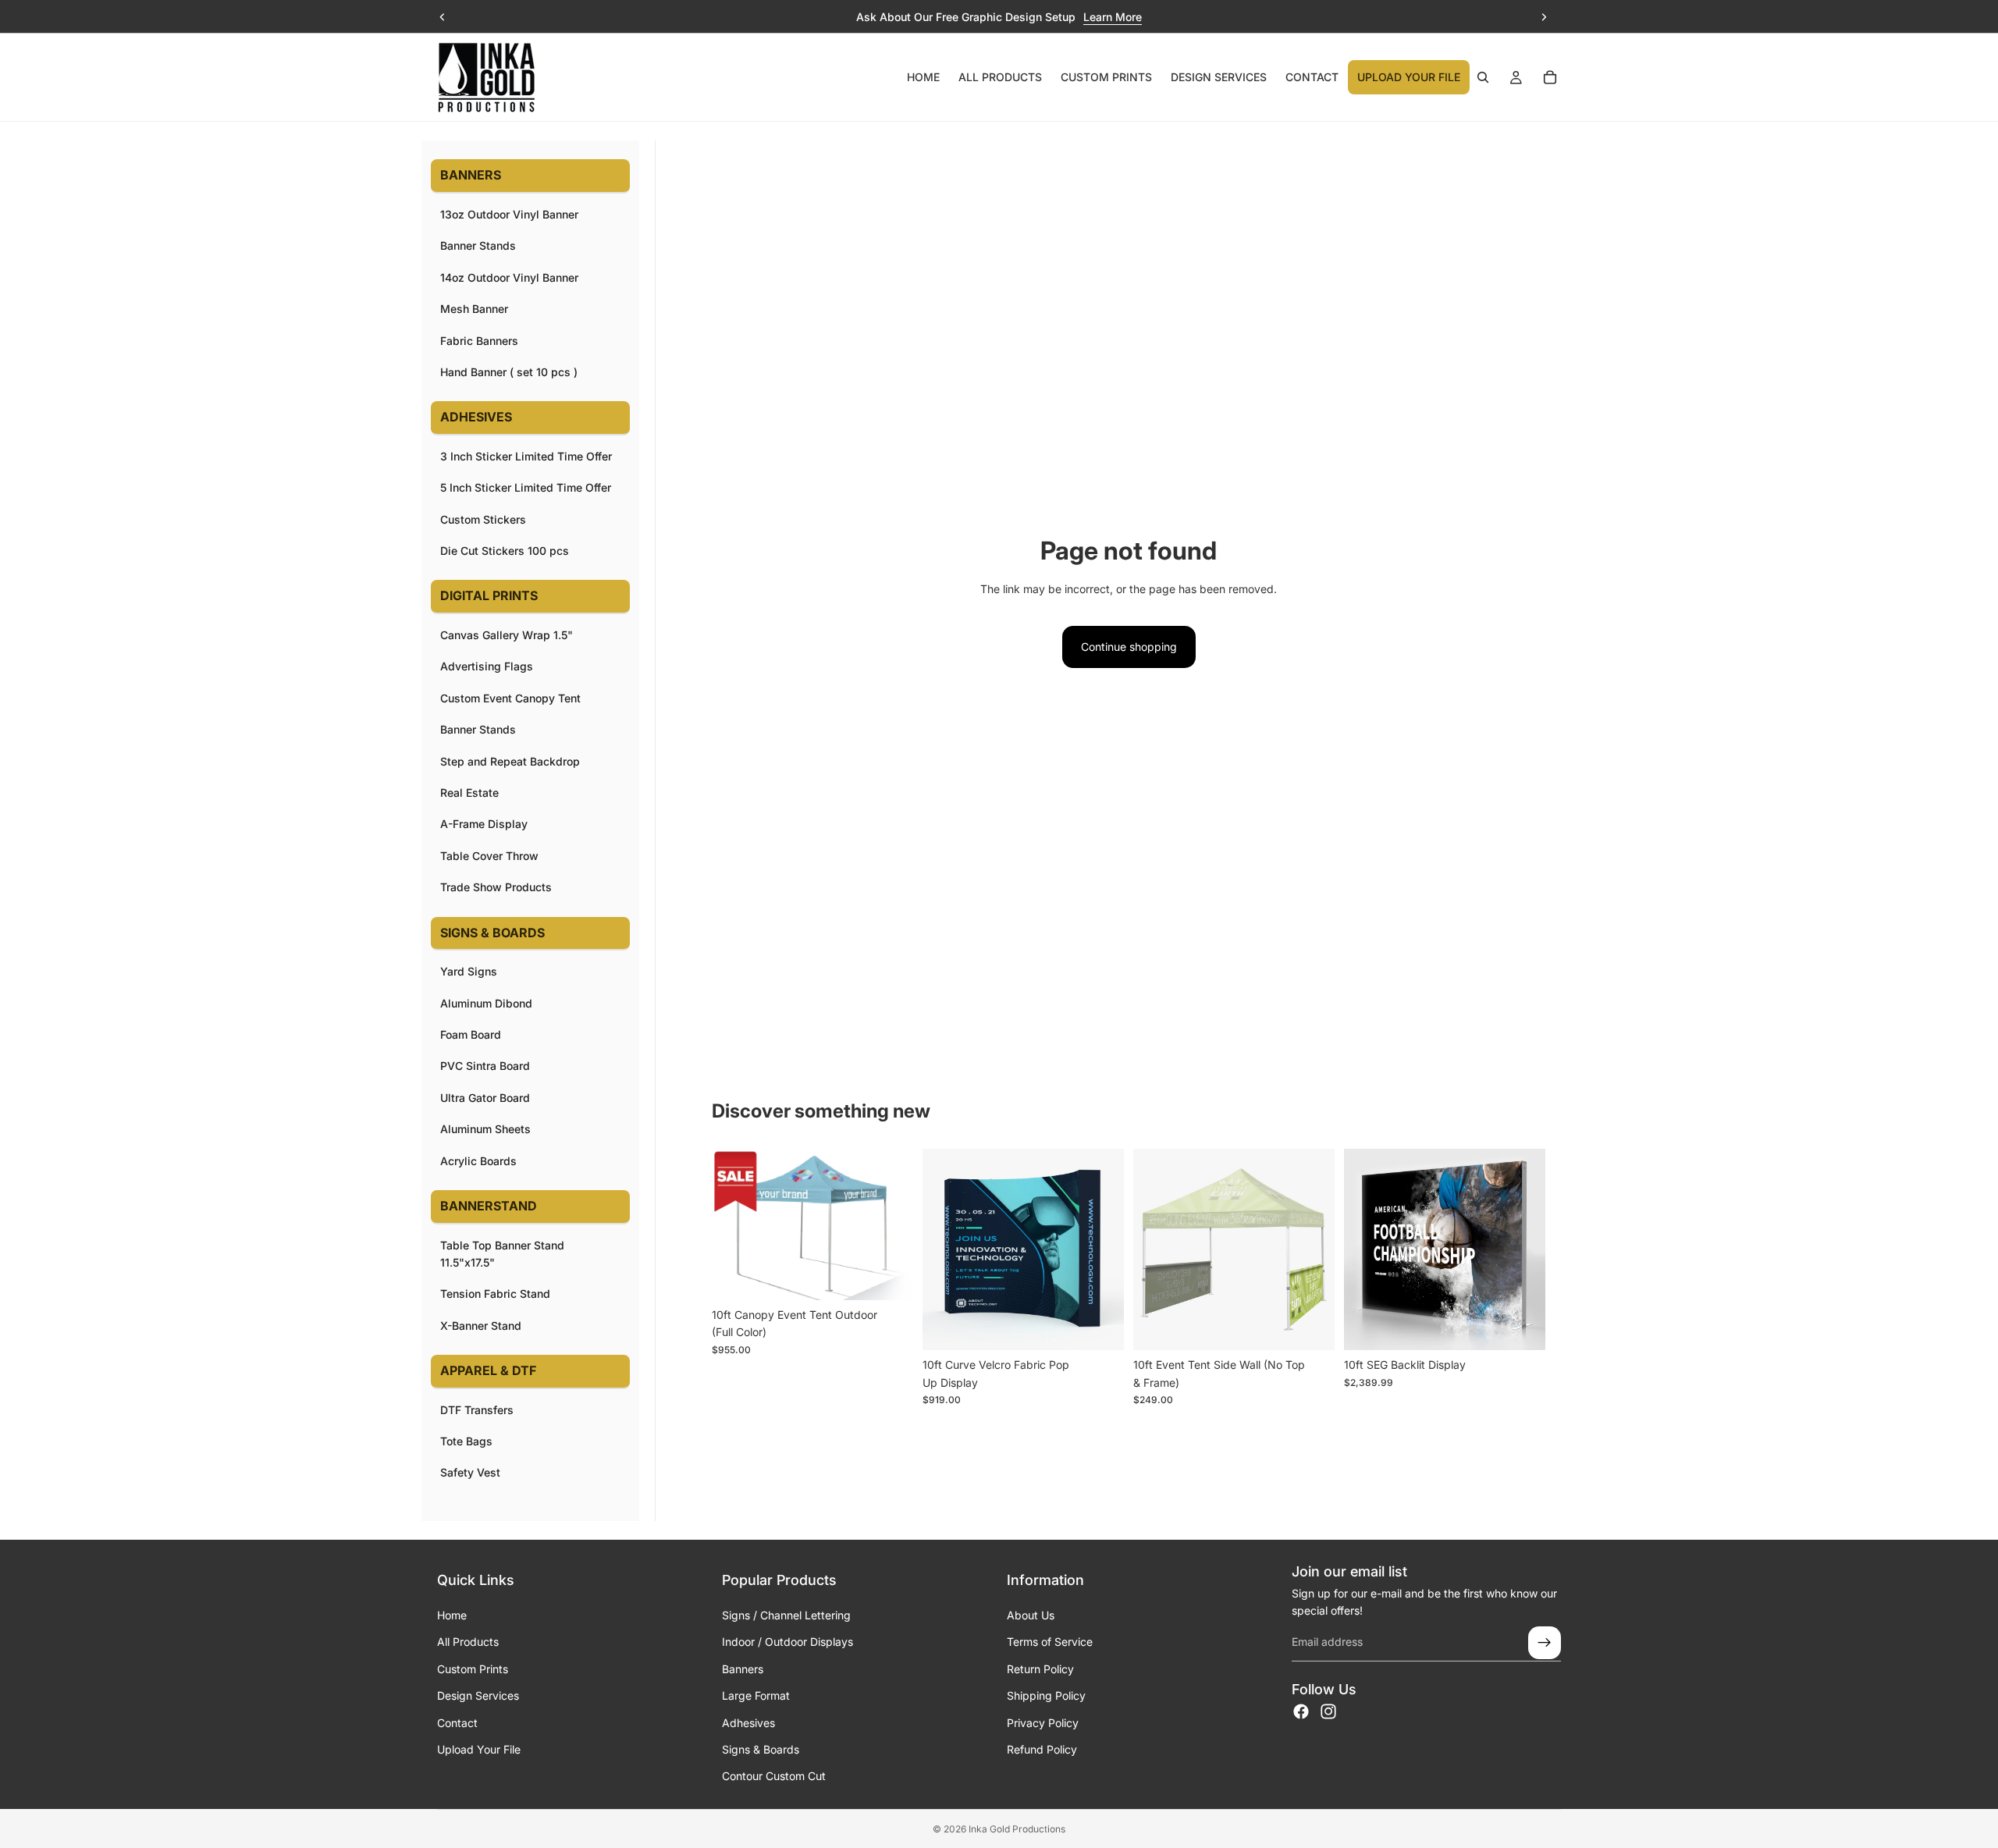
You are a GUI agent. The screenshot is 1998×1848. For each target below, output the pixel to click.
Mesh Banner (474, 309)
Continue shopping (1129, 647)
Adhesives (748, 1723)
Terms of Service (1050, 1642)
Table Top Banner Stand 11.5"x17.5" (502, 1254)
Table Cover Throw (489, 856)
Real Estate (469, 793)
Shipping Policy (1046, 1695)
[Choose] (889, 1276)
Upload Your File (479, 1749)
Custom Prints (473, 1669)
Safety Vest (470, 1472)
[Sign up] (1545, 1643)
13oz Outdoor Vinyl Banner (509, 214)
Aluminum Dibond (486, 1003)
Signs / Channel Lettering (786, 1615)
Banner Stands (478, 245)
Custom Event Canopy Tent (510, 698)
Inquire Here (1151, 17)
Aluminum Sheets (485, 1129)
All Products (468, 1642)
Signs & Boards (761, 1749)
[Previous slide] (443, 17)
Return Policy (1040, 1669)
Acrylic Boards (478, 1161)
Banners (743, 1669)
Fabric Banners (479, 341)
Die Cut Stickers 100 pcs (505, 551)
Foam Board (471, 1034)
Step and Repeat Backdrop (510, 761)
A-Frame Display (484, 824)
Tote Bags (466, 1441)
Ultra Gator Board (485, 1098)
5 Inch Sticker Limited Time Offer (526, 487)
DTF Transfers (477, 1410)
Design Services (478, 1695)
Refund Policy (1042, 1749)
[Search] (1483, 77)
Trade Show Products (496, 887)
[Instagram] (1328, 1711)
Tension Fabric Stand (495, 1294)
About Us (1031, 1615)
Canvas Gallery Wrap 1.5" (507, 635)
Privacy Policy (1043, 1723)
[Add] (1100, 1327)
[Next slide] (1544, 17)
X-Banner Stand (481, 1326)
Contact (457, 1723)
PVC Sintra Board (485, 1066)
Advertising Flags (487, 666)
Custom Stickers (483, 519)
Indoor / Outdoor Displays (787, 1642)
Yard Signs (469, 971)
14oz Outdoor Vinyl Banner (509, 277)
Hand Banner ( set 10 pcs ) (509, 372)
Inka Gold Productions (1017, 1829)
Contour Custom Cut (774, 1776)
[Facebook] (1301, 1711)
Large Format (756, 1695)
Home (452, 1615)
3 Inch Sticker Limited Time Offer (526, 456)
